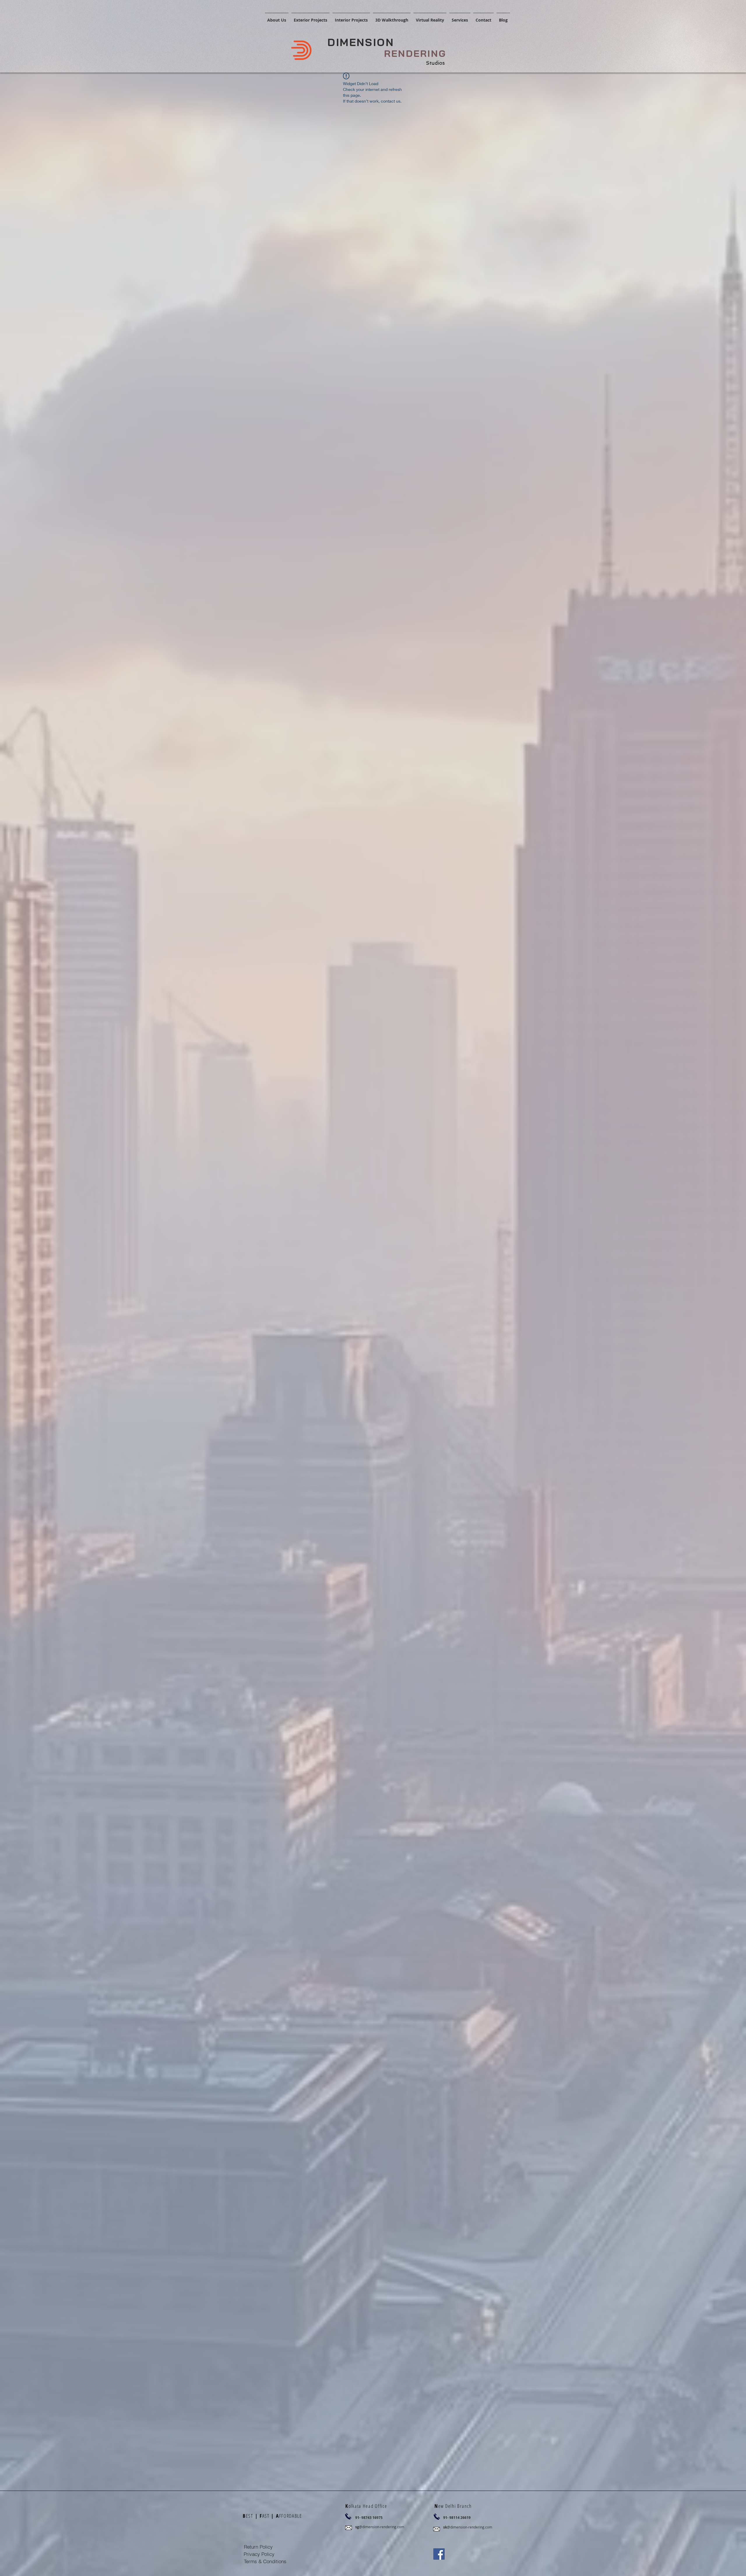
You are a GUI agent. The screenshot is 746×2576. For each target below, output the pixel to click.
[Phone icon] (348, 2516)
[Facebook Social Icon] (439, 2554)
